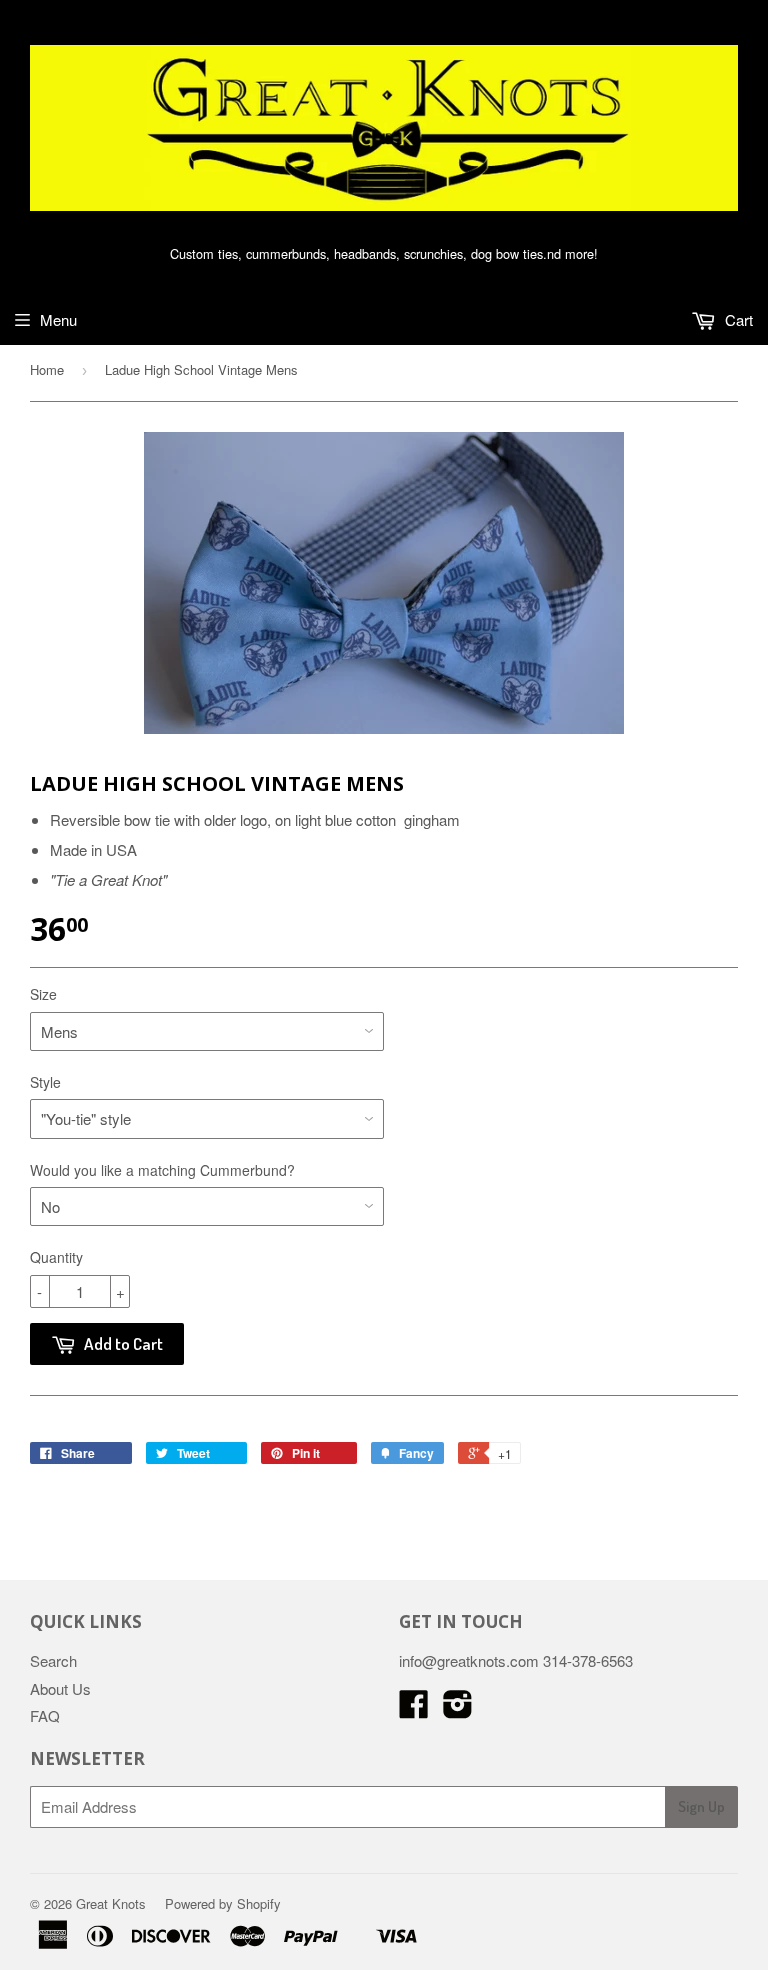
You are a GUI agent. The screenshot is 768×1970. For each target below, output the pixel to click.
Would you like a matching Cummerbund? (162, 1170)
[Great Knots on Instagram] (458, 1709)
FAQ (45, 1715)
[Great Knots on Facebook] (414, 1709)
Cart (737, 319)
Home (47, 369)
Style (45, 1082)
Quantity (56, 1257)
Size (43, 994)
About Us (60, 1688)
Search (53, 1660)
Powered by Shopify (223, 1903)
